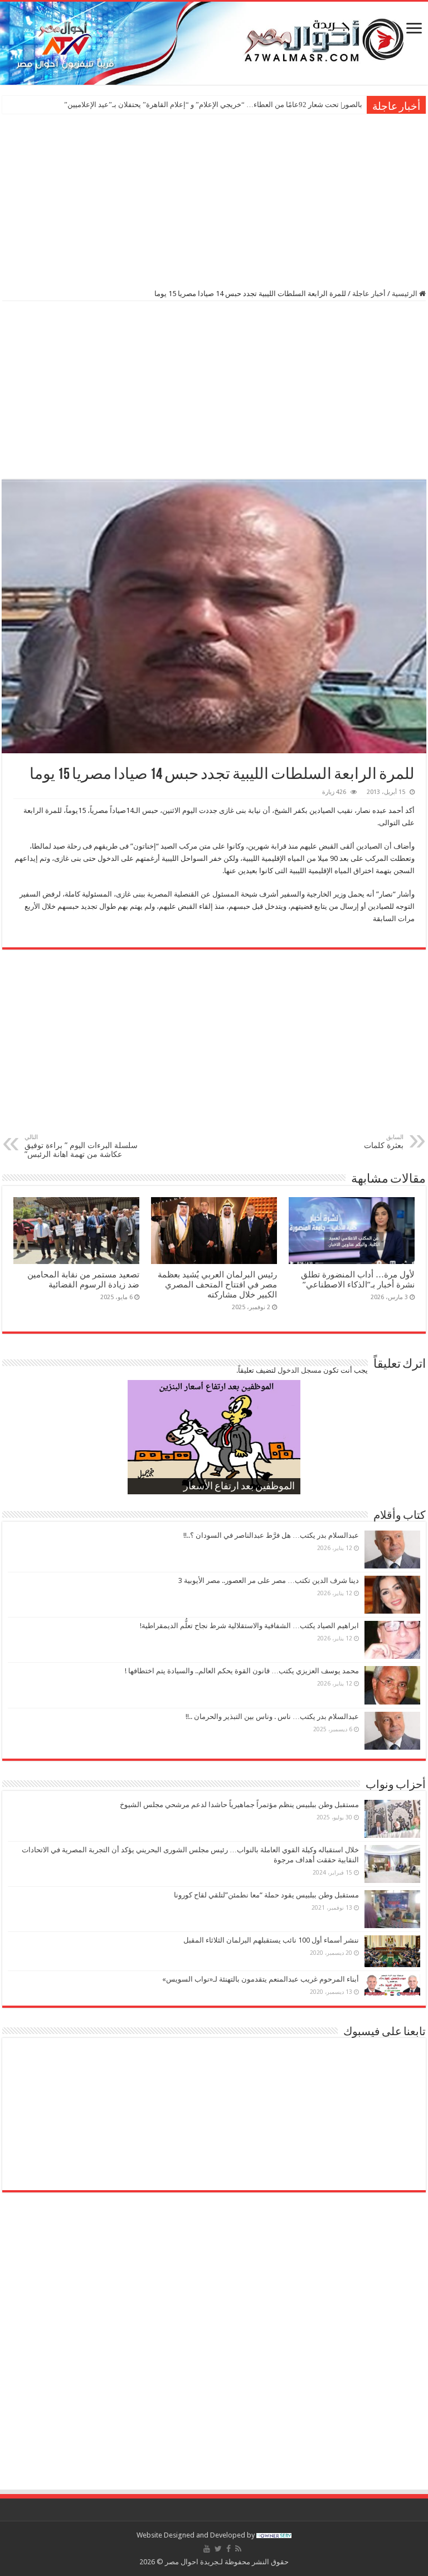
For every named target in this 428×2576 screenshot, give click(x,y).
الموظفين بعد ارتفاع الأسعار (239, 1487)
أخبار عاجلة (369, 294)
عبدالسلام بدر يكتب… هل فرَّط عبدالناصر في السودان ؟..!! (271, 1535)
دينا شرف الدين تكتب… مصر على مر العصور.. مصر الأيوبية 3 (269, 1580)
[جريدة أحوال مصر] (214, 43)
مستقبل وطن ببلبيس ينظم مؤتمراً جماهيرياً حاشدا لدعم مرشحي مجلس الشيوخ (239, 1805)
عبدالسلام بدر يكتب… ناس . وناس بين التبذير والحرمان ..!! (272, 1716)
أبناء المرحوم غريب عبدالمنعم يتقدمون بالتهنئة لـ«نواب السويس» (261, 1979)
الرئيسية (405, 294)
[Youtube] (207, 2549)
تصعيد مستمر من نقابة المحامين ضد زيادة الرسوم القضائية (83, 1280)
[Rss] (238, 2549)
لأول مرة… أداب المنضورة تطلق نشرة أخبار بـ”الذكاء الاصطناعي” (358, 1280)
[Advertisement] (214, 200)
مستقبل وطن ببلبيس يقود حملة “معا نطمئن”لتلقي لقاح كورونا (266, 1895)
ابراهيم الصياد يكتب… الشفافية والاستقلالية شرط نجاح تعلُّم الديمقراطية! (249, 1626)
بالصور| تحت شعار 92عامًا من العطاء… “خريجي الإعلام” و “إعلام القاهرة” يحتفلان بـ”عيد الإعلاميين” (213, 105)
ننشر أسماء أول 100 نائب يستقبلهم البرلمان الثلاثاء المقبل (271, 1940)
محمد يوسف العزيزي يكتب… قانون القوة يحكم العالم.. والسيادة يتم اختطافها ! (242, 1671)
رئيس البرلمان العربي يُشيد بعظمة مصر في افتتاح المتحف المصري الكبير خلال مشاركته (217, 1285)
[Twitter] (218, 2549)
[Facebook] (228, 2549)
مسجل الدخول (300, 1370)
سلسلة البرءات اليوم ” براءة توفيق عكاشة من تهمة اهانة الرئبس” (81, 1146)
